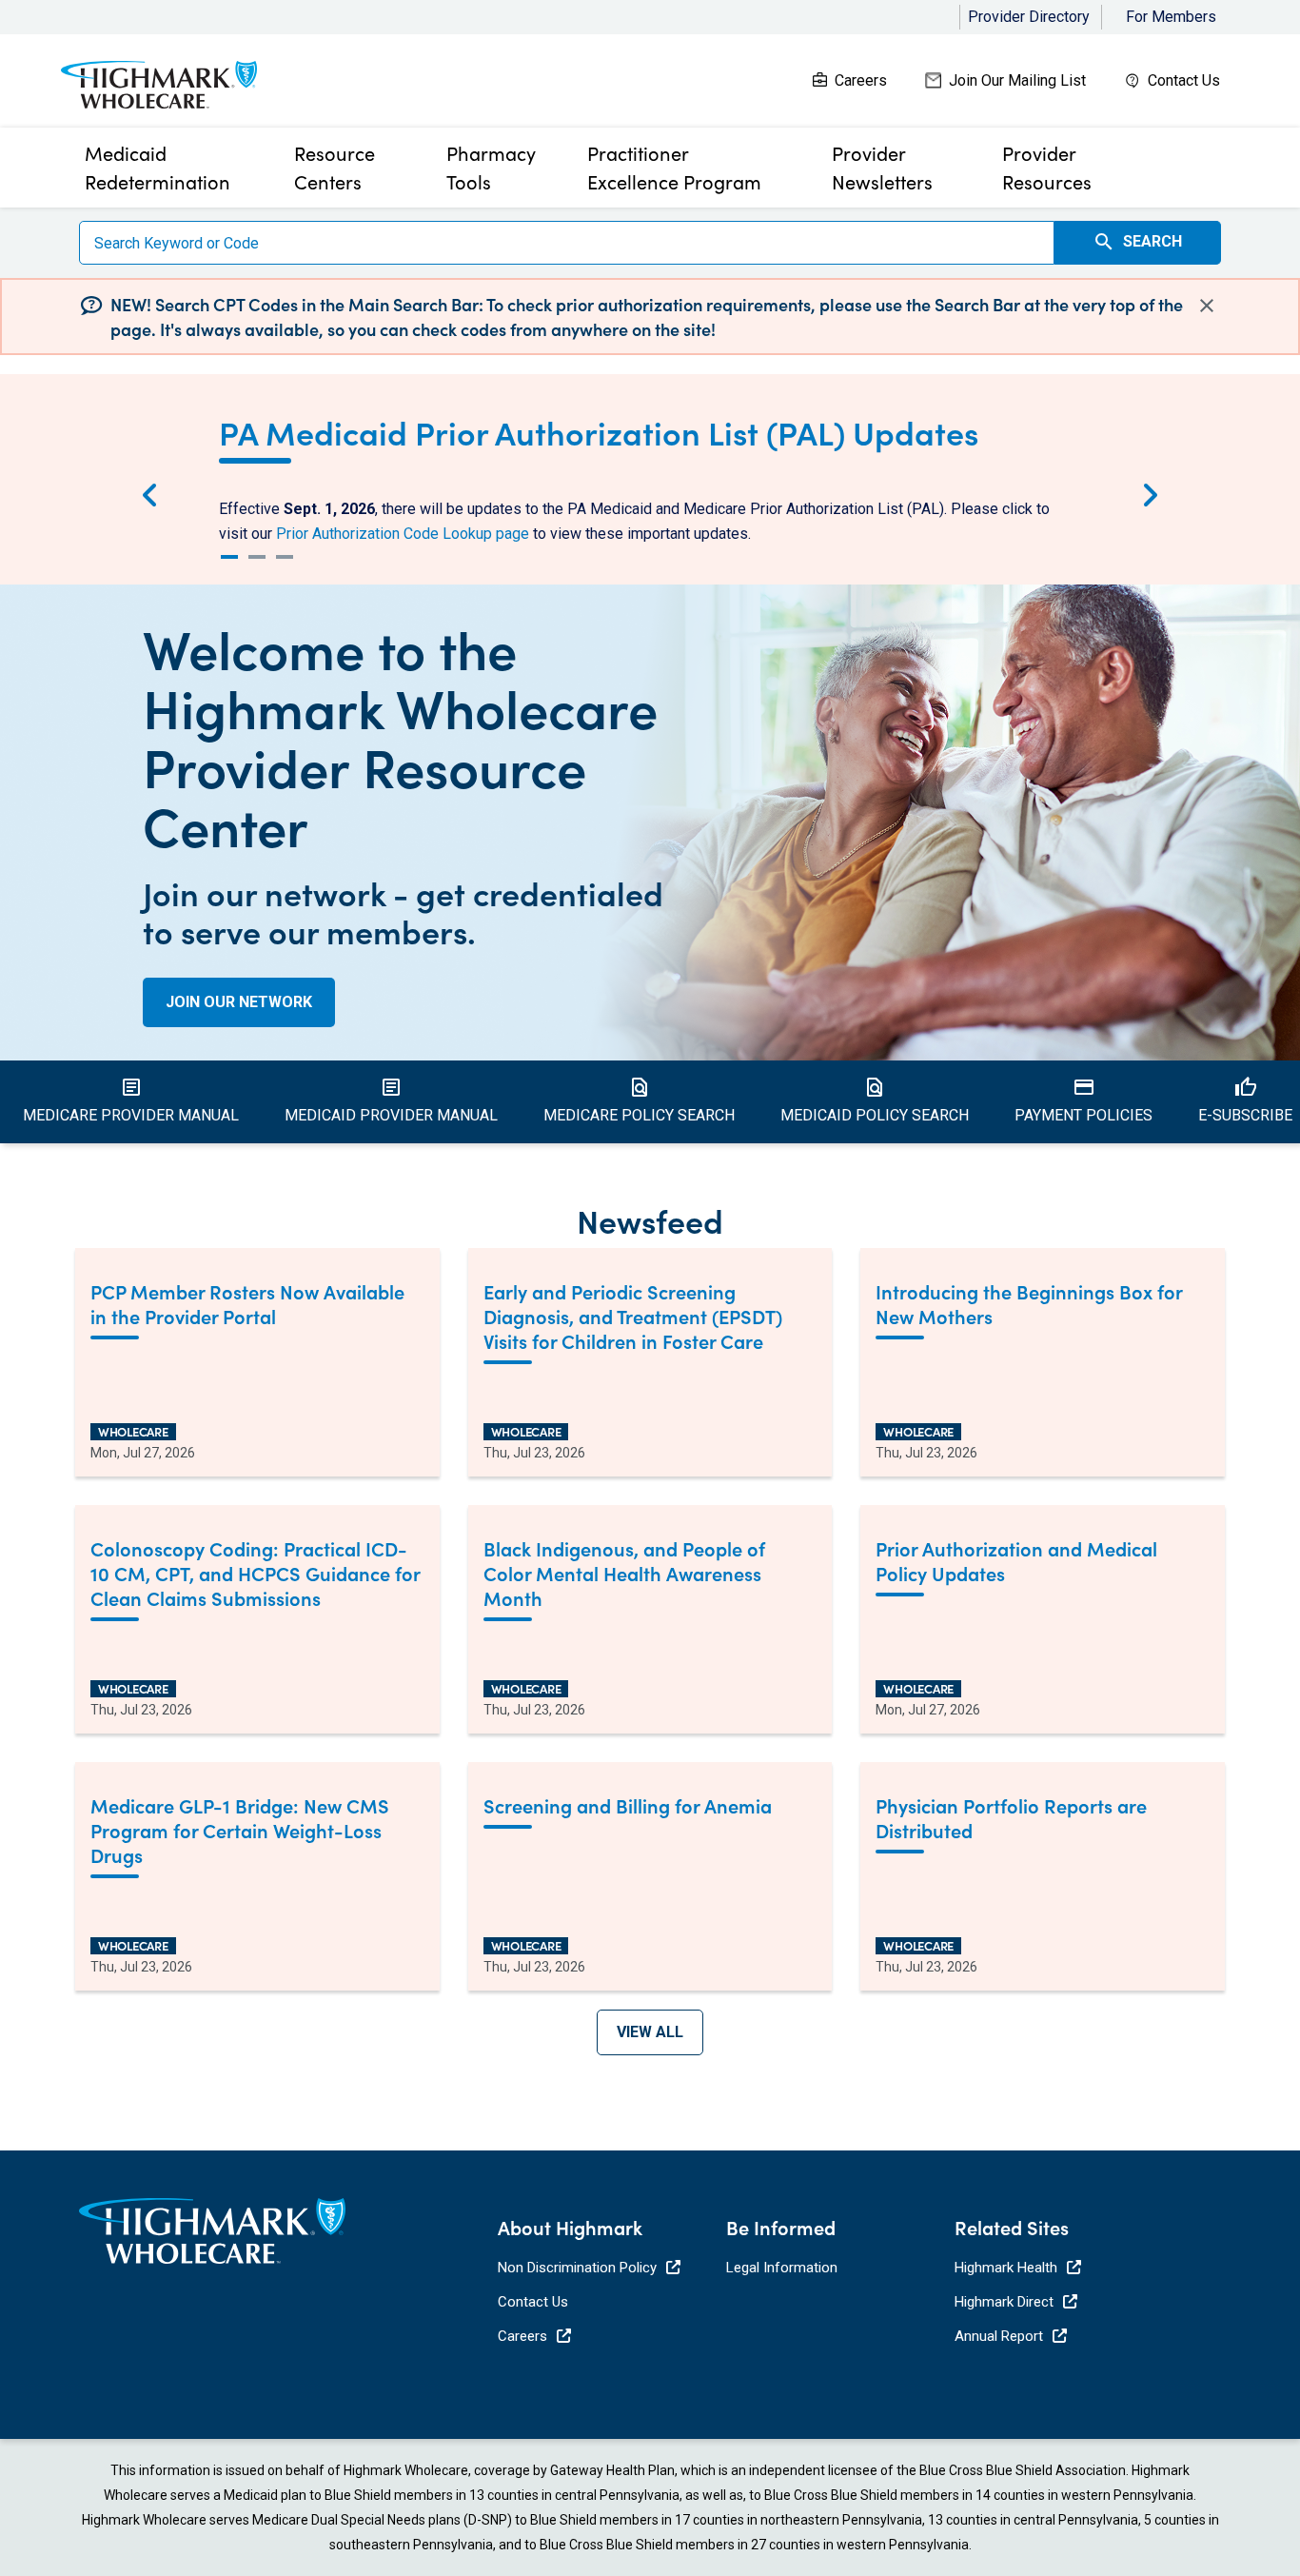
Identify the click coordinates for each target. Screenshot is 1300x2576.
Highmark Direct (1004, 2302)
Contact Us (1184, 80)
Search (1137, 242)
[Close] (1207, 305)
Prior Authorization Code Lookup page (403, 534)
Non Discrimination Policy (577, 2268)
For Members (1171, 17)
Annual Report (999, 2336)
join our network (239, 1002)
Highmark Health (1006, 2268)
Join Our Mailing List (1017, 80)
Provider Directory (1029, 17)
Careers (861, 80)
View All (650, 2032)
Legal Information (782, 2268)
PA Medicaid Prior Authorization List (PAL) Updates (599, 431)
